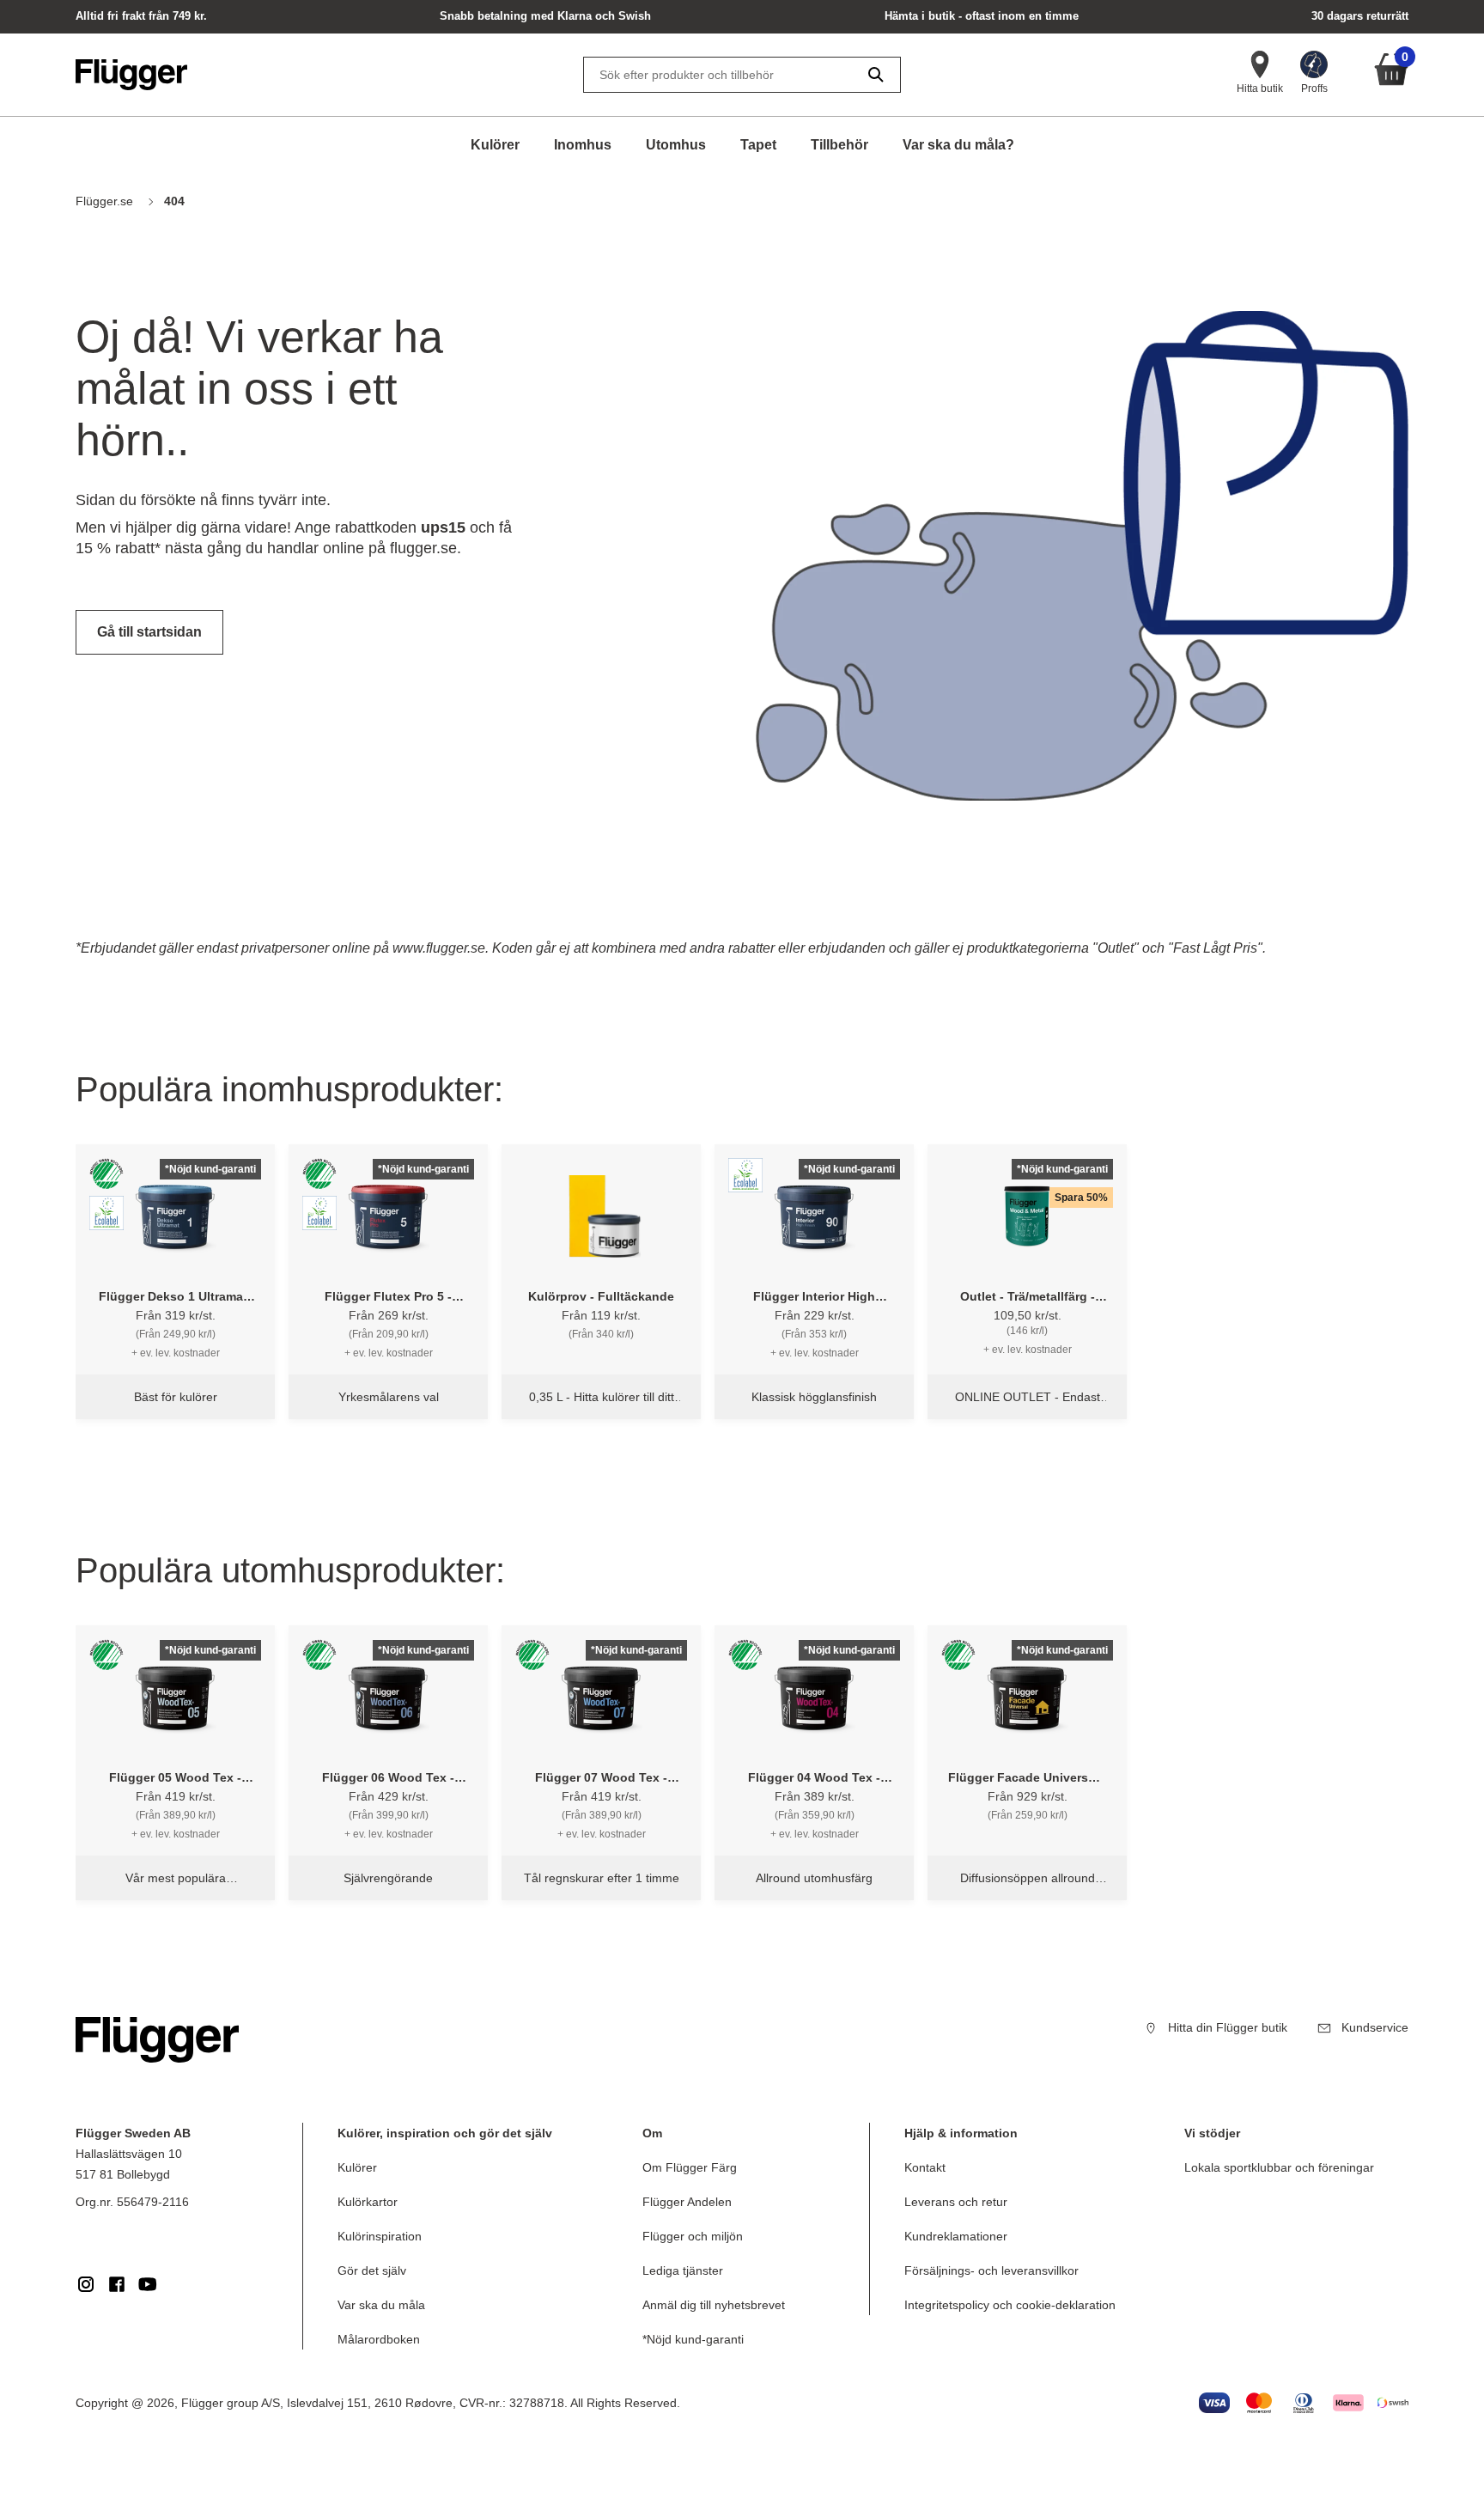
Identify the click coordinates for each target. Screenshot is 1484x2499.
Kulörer (495, 145)
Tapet (758, 145)
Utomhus (676, 145)
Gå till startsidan (149, 632)
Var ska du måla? (958, 145)
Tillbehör (839, 145)
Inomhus (583, 145)
